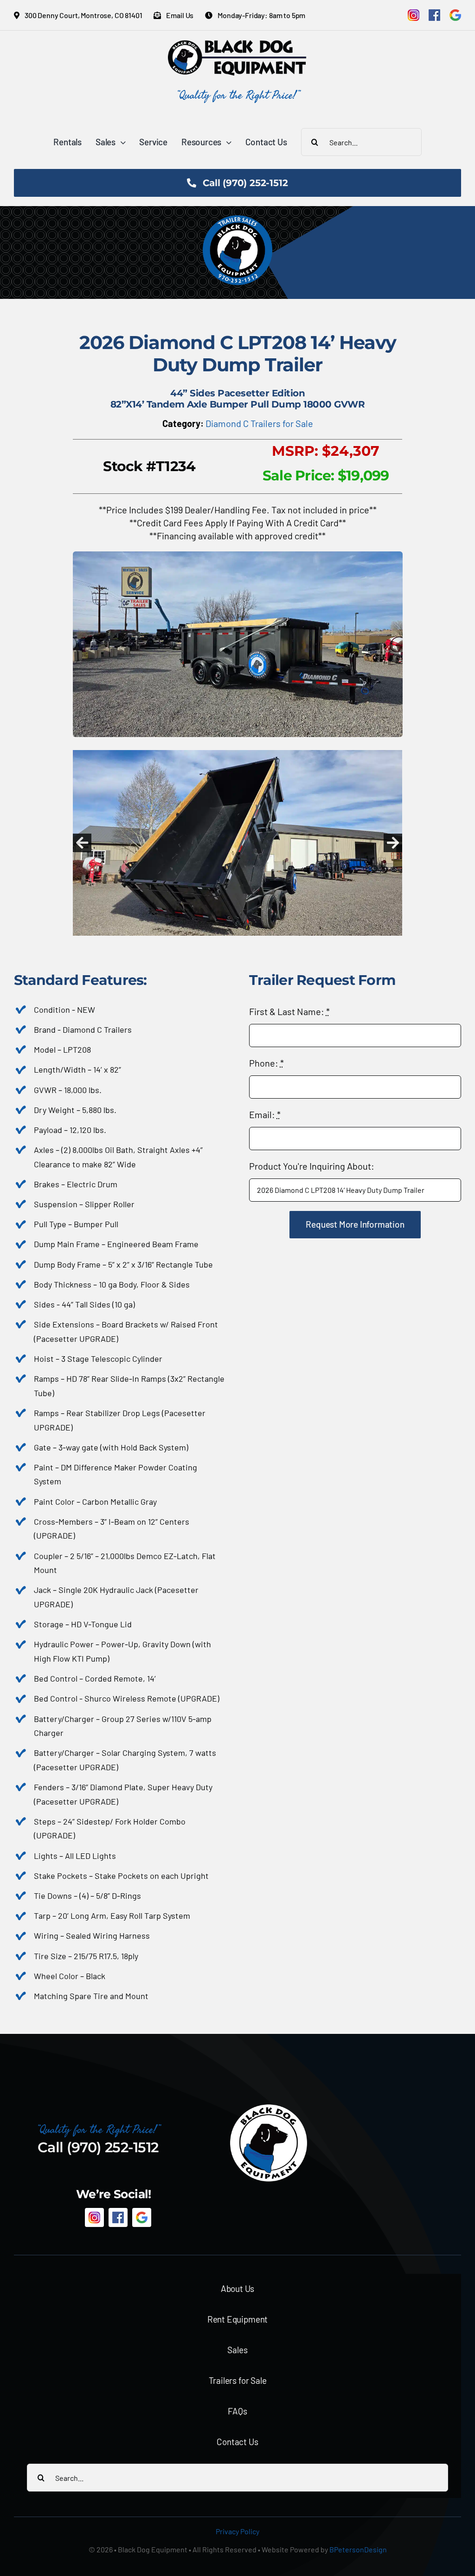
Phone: (266, 1063)
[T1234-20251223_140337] (238, 756)
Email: (265, 1114)
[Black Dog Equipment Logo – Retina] (237, 45)
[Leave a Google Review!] (455, 15)
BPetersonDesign (358, 2549)
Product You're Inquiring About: (312, 1166)
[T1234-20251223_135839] (238, 556)
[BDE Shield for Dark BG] (269, 2108)
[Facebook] (434, 15)
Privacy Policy (237, 2531)
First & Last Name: (289, 1011)
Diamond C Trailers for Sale (259, 423)
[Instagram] (414, 15)
